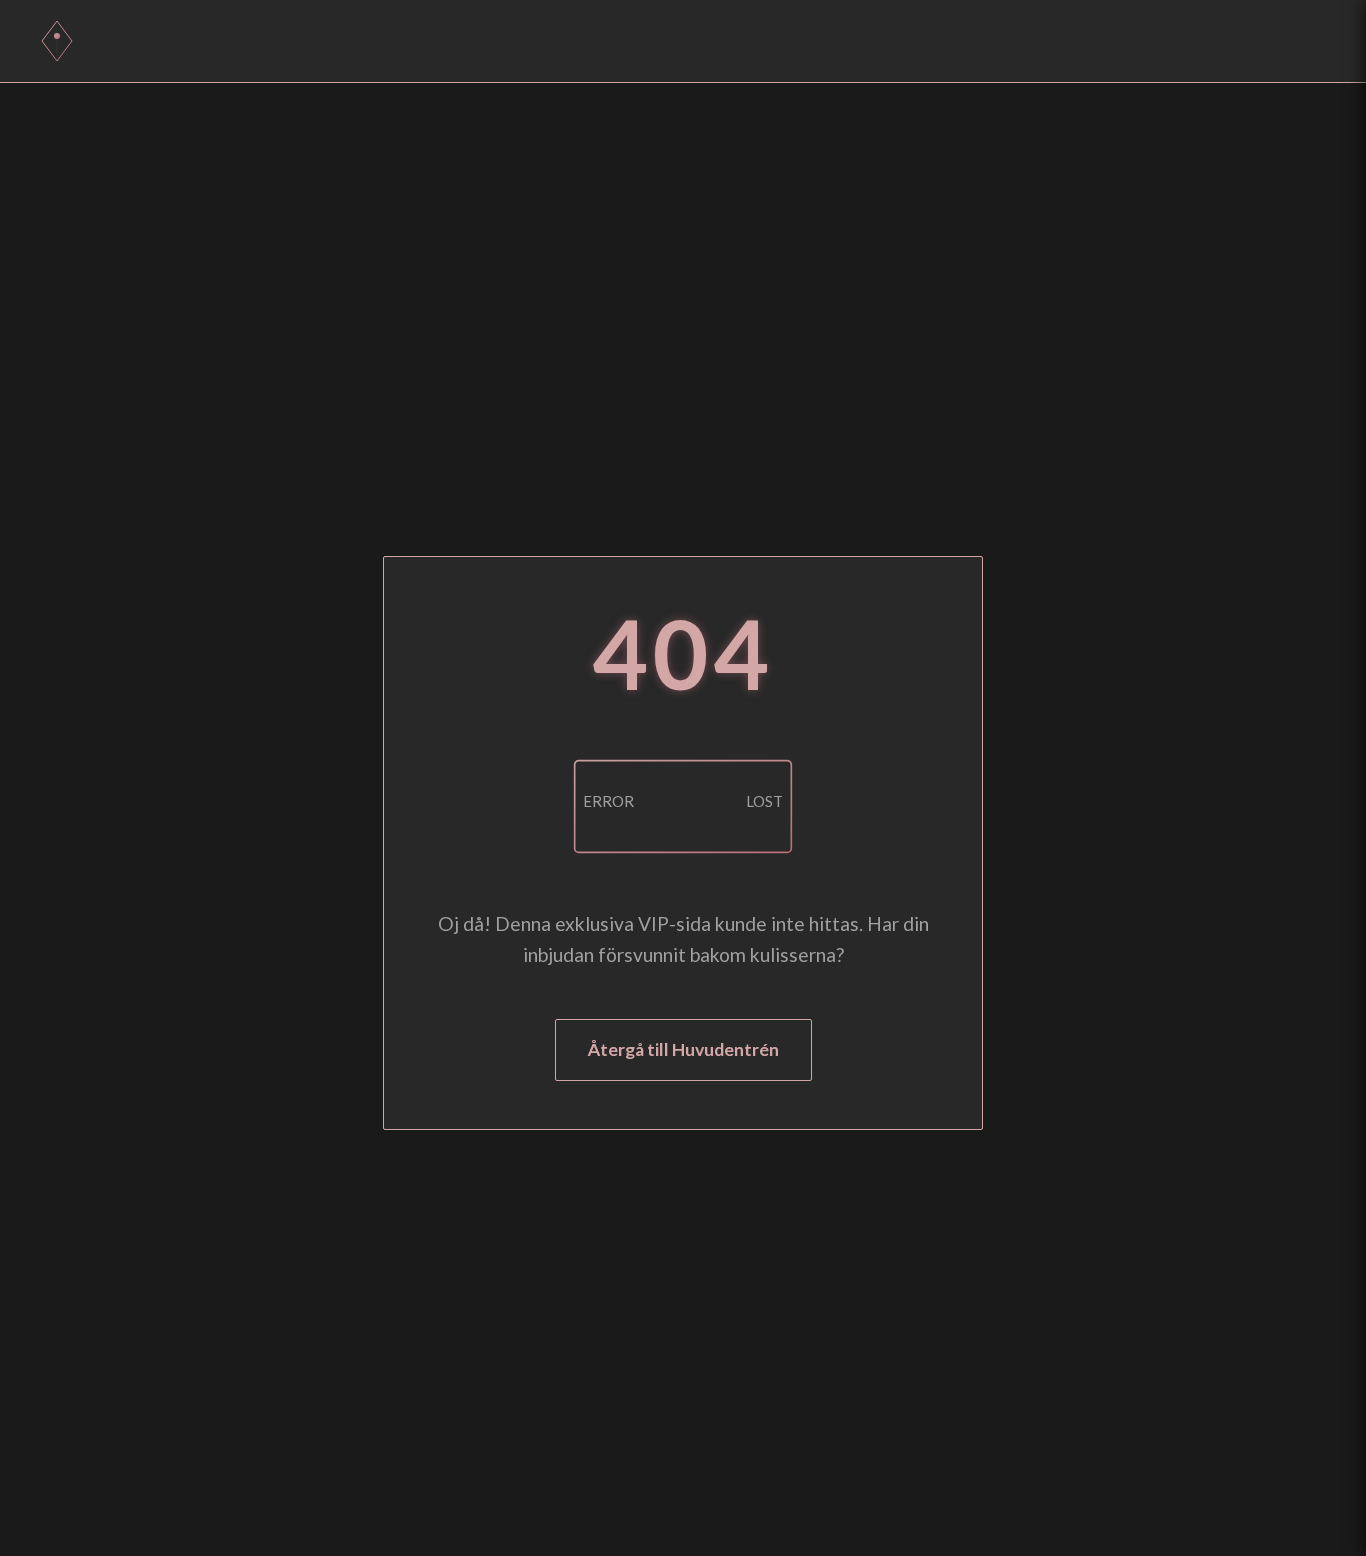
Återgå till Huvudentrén (683, 1049)
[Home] (57, 41)
